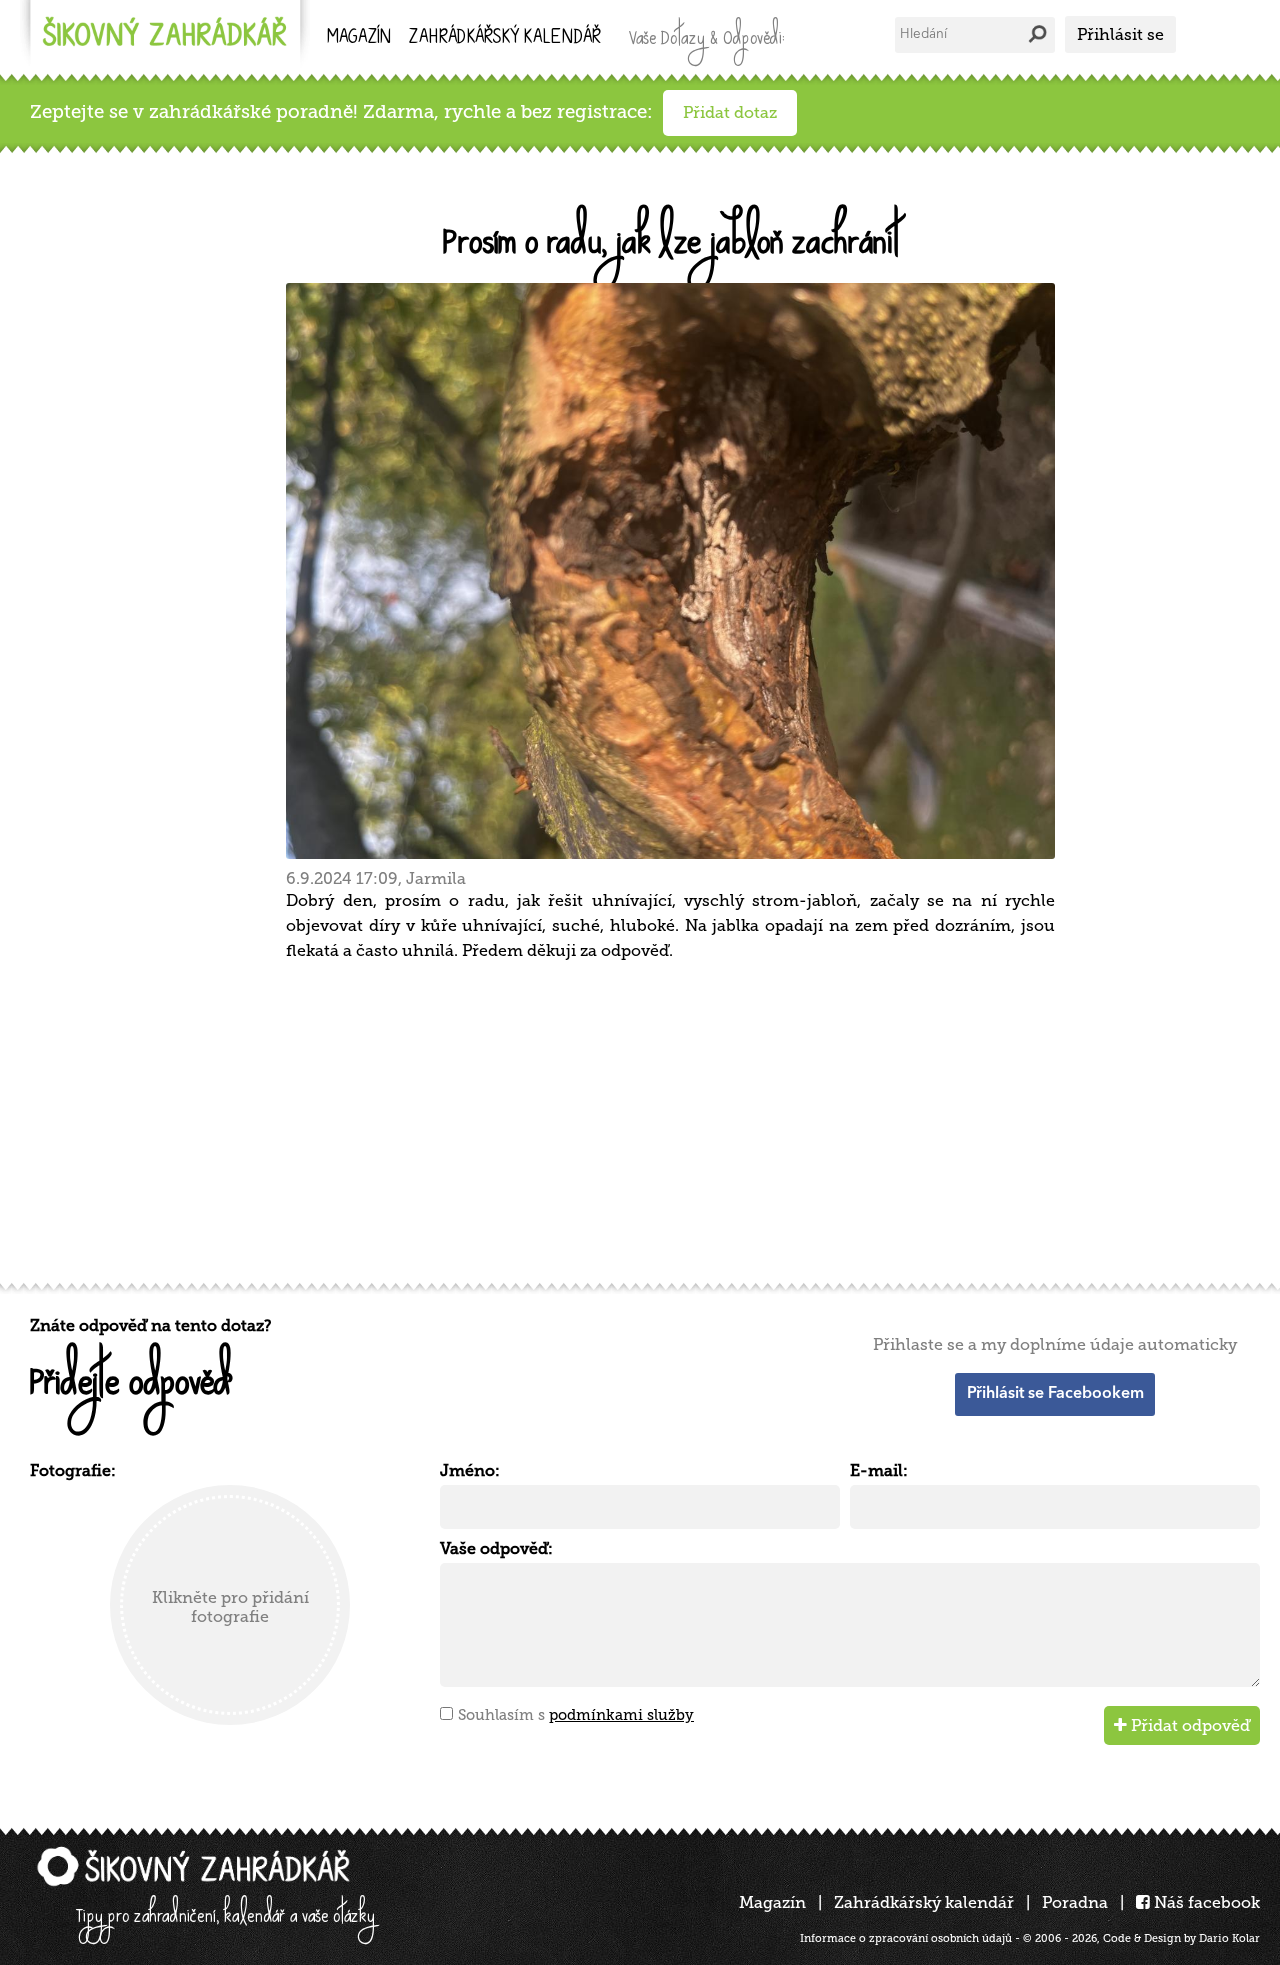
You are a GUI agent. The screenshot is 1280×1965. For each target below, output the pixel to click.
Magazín (359, 38)
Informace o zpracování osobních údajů (906, 1938)
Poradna (1075, 1902)
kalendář (505, 38)
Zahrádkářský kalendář (924, 1902)
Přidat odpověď (1188, 1725)
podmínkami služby (621, 1715)
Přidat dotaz (730, 112)
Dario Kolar (1229, 1938)
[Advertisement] (630, 1119)
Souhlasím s (576, 1715)
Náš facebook (1205, 1902)
